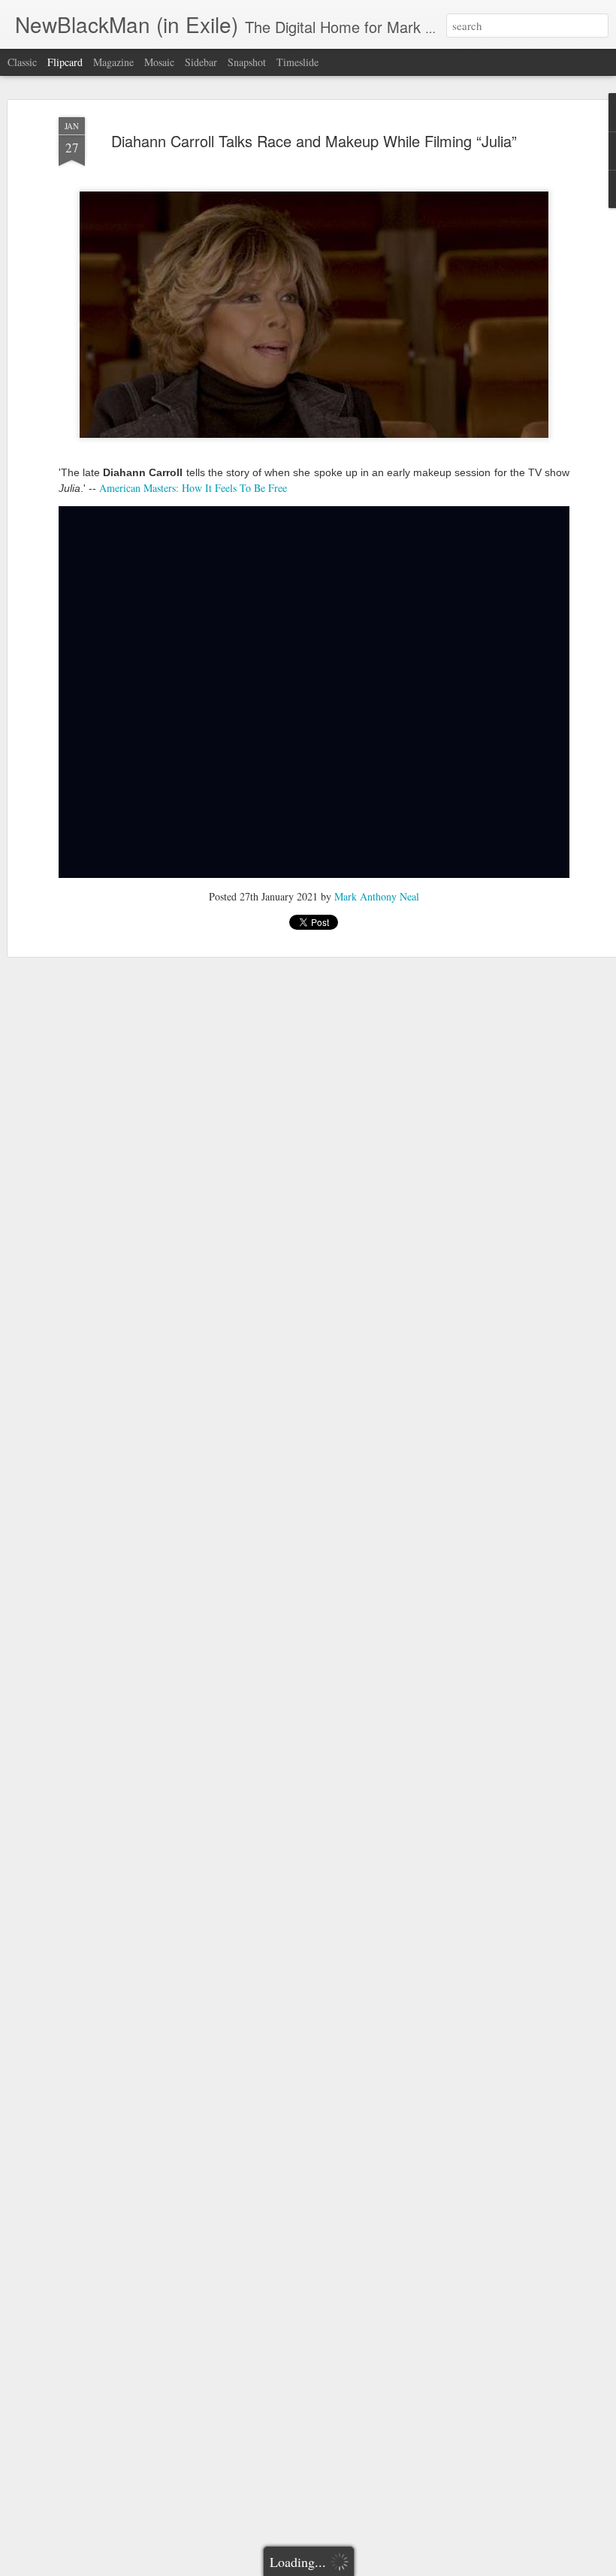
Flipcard (65, 62)
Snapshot (247, 62)
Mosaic (159, 62)
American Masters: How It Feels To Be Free (193, 488)
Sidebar (201, 62)
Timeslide (297, 62)
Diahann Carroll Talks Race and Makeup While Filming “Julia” (314, 141)
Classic (22, 62)
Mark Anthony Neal (377, 896)
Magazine (113, 62)
